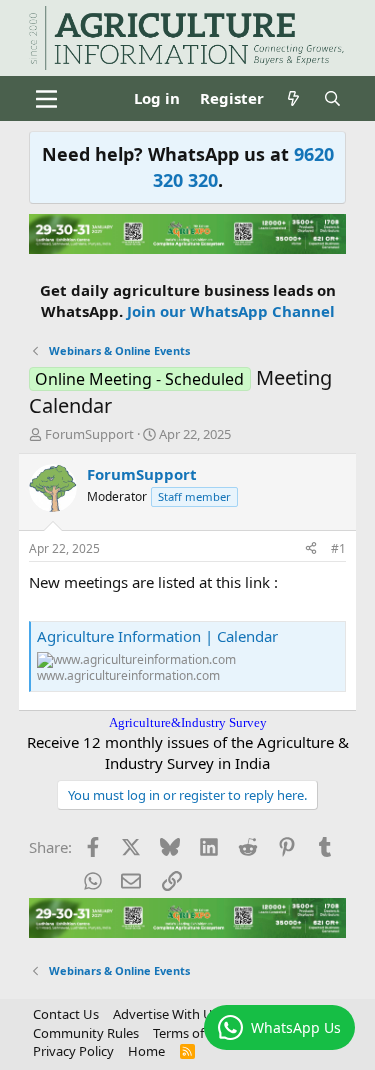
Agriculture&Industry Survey (188, 722)
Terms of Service (201, 1033)
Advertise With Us (166, 1014)
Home (146, 1051)
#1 (338, 548)
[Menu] (46, 99)
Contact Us (66, 1014)
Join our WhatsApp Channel (231, 311)
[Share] (311, 549)
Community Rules (86, 1033)
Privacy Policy (73, 1051)
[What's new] (293, 98)
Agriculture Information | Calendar (157, 636)
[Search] (332, 98)
